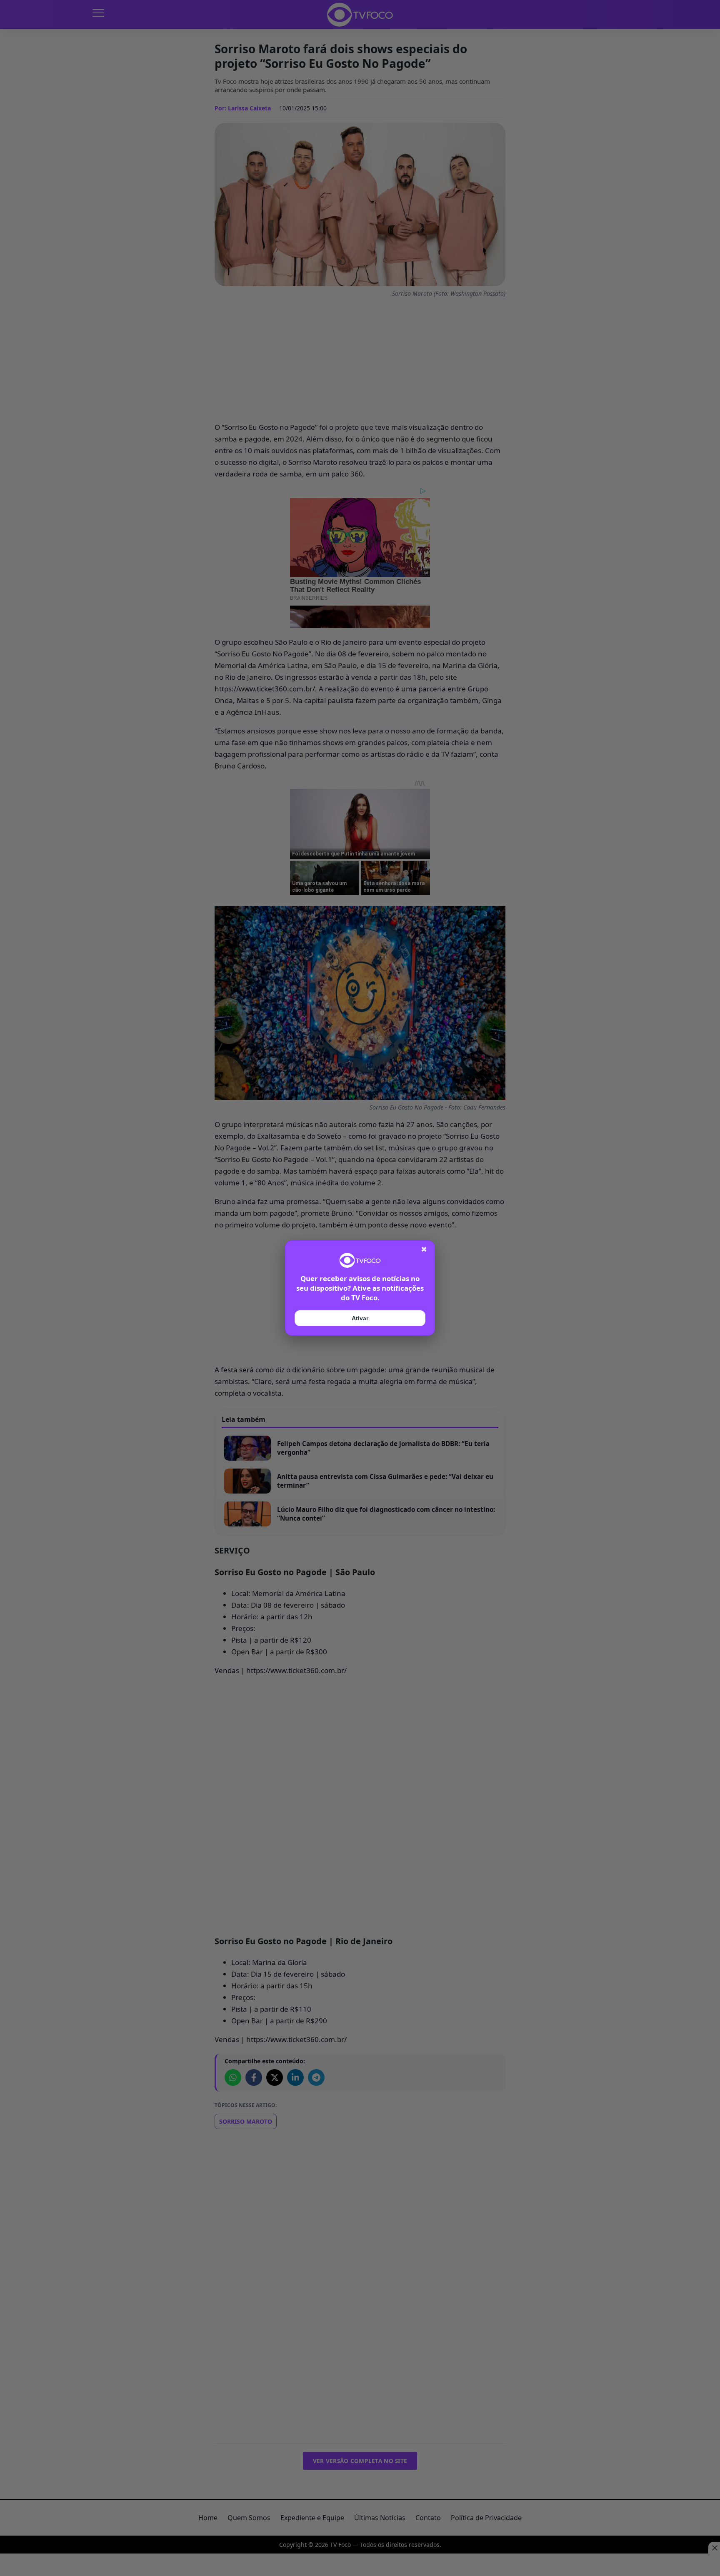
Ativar (360, 1318)
